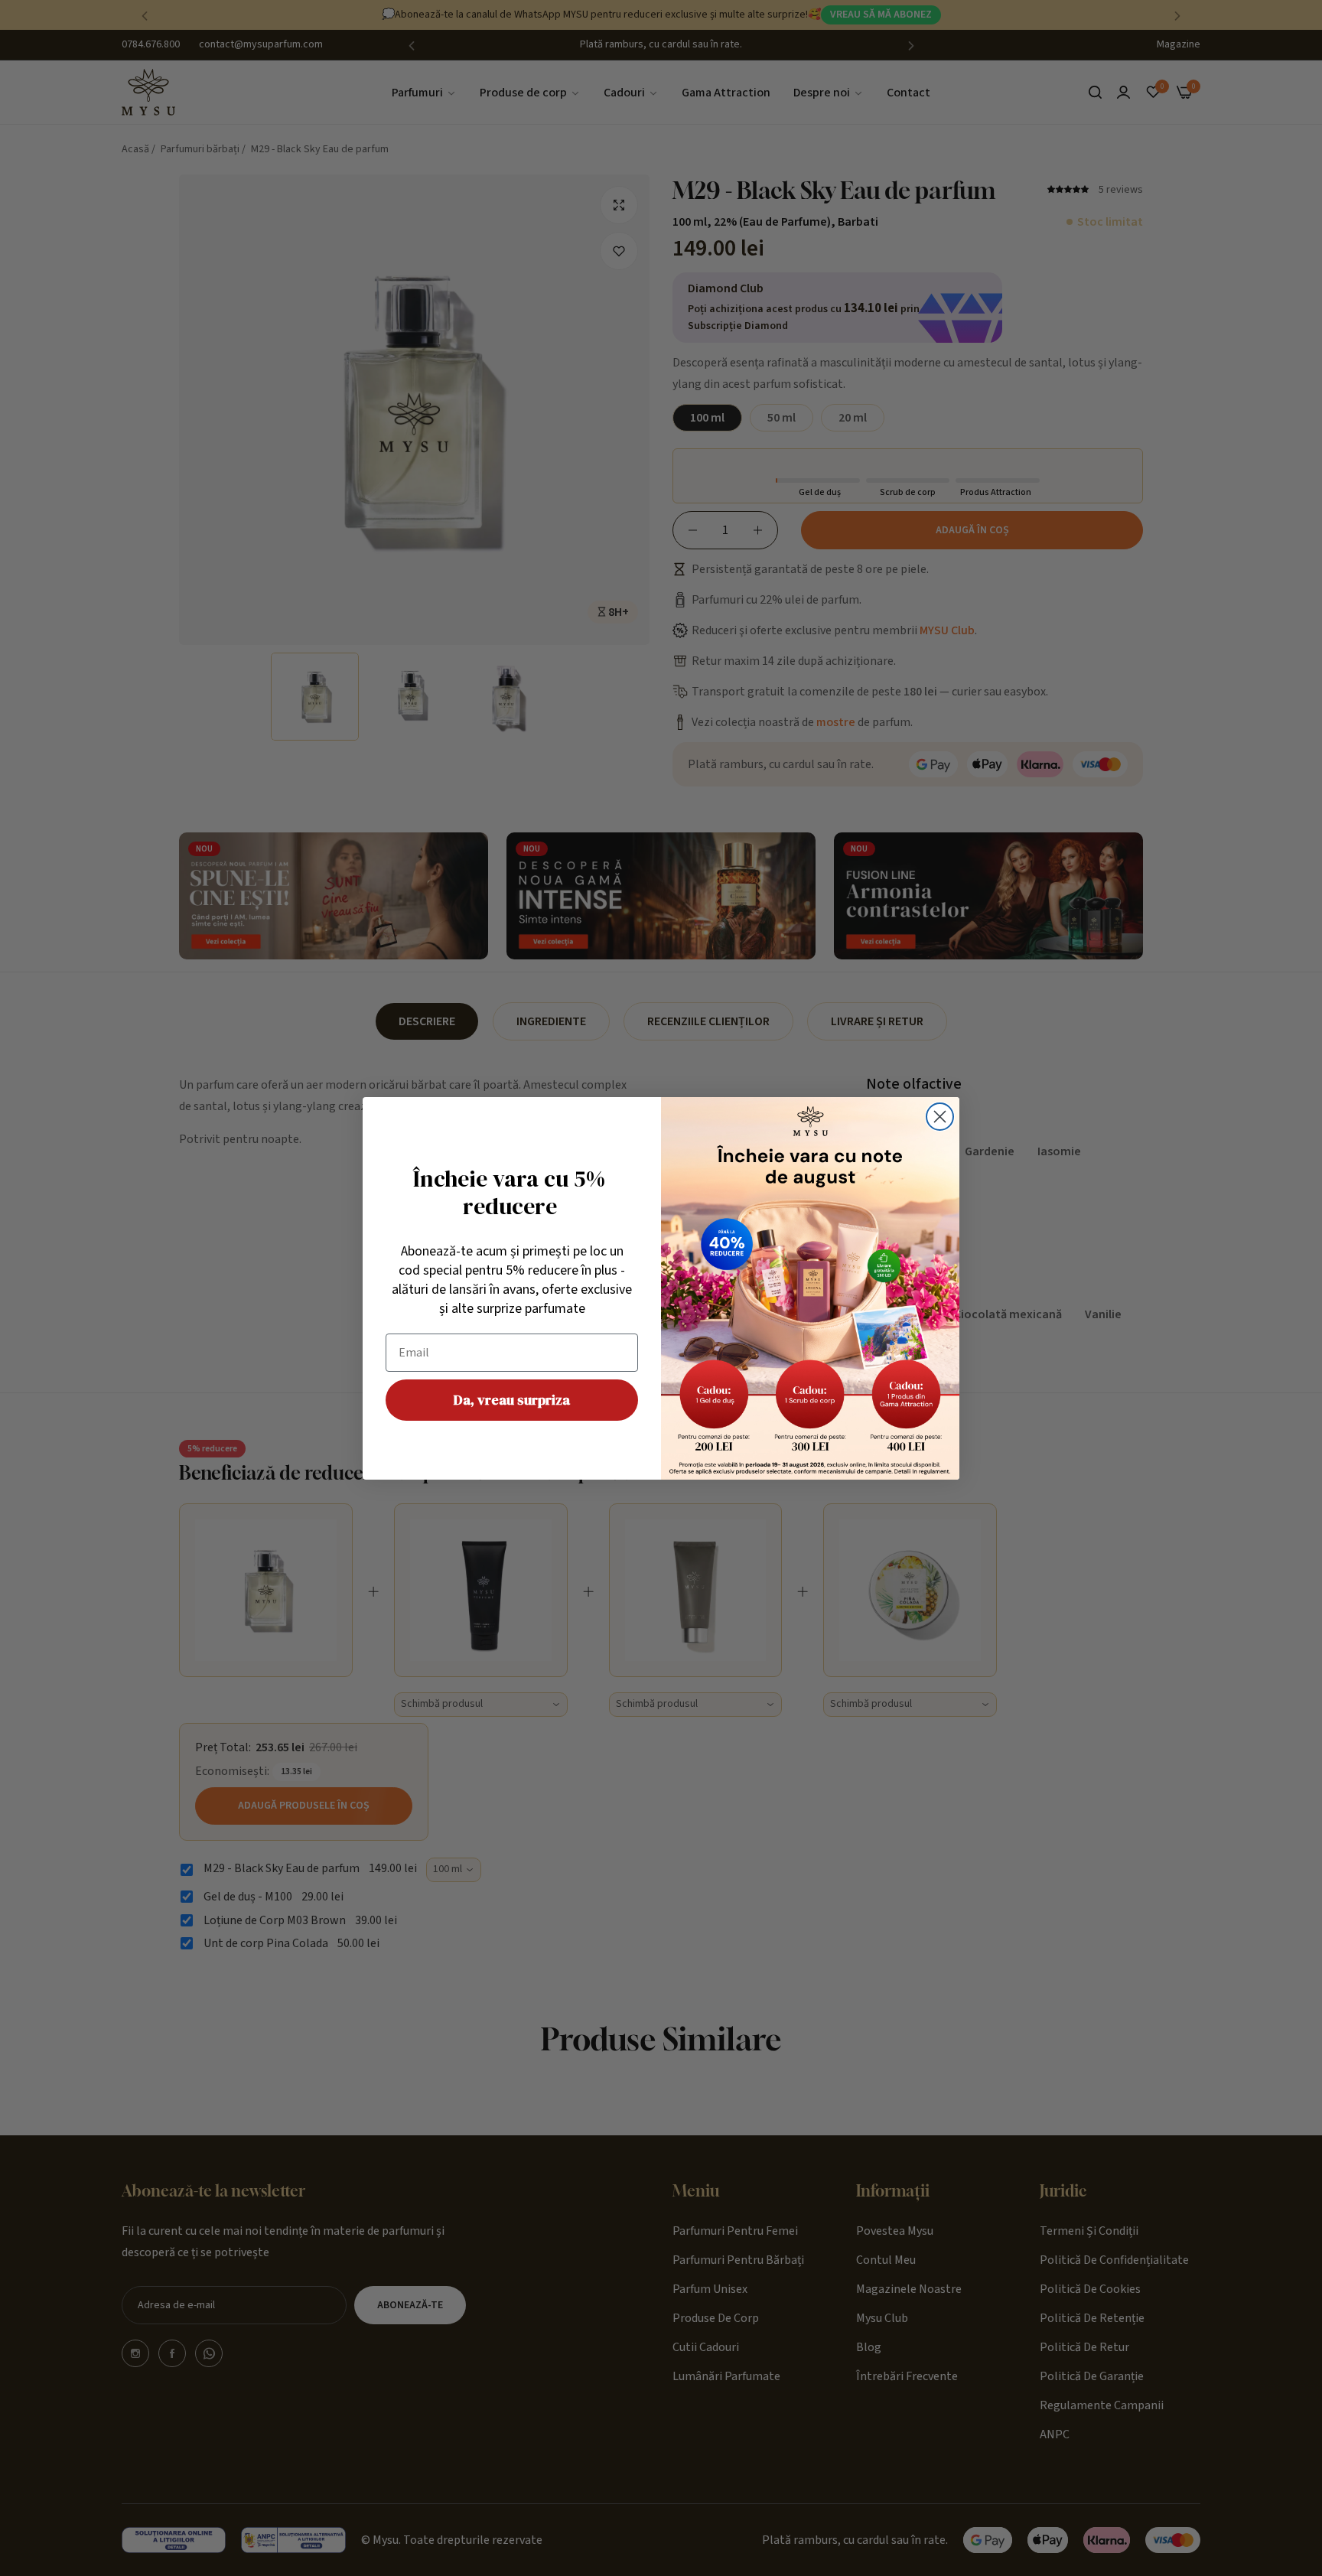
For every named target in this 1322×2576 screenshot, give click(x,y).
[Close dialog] (940, 1117)
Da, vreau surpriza (512, 1400)
